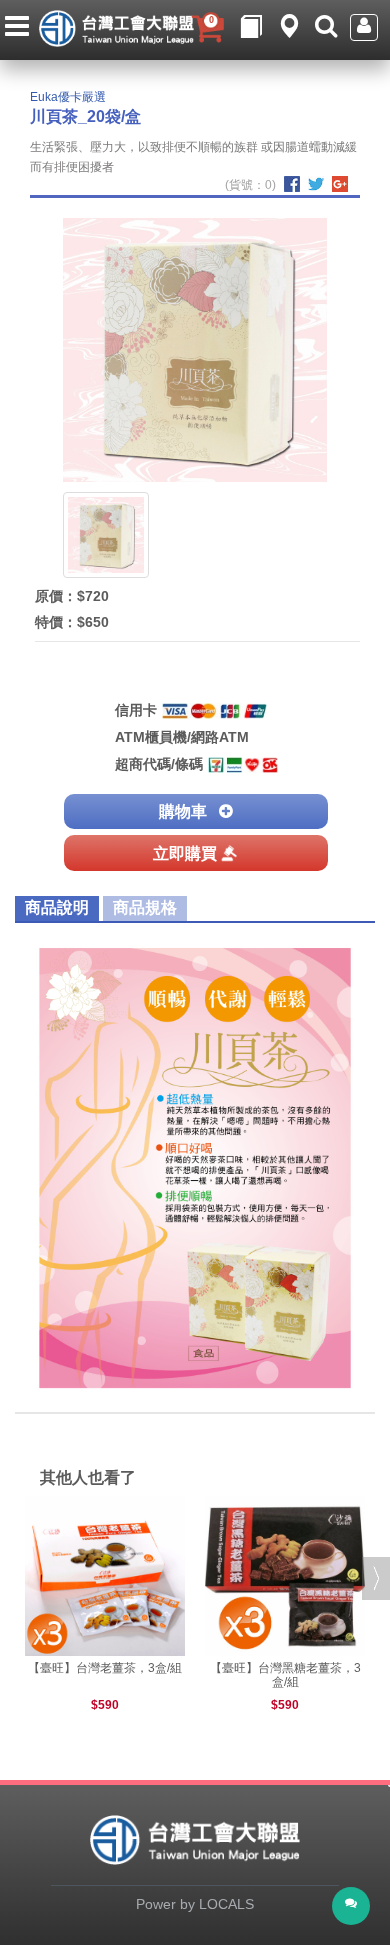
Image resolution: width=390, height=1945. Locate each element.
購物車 (183, 811)
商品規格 (145, 907)
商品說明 (57, 907)
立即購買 (185, 853)
